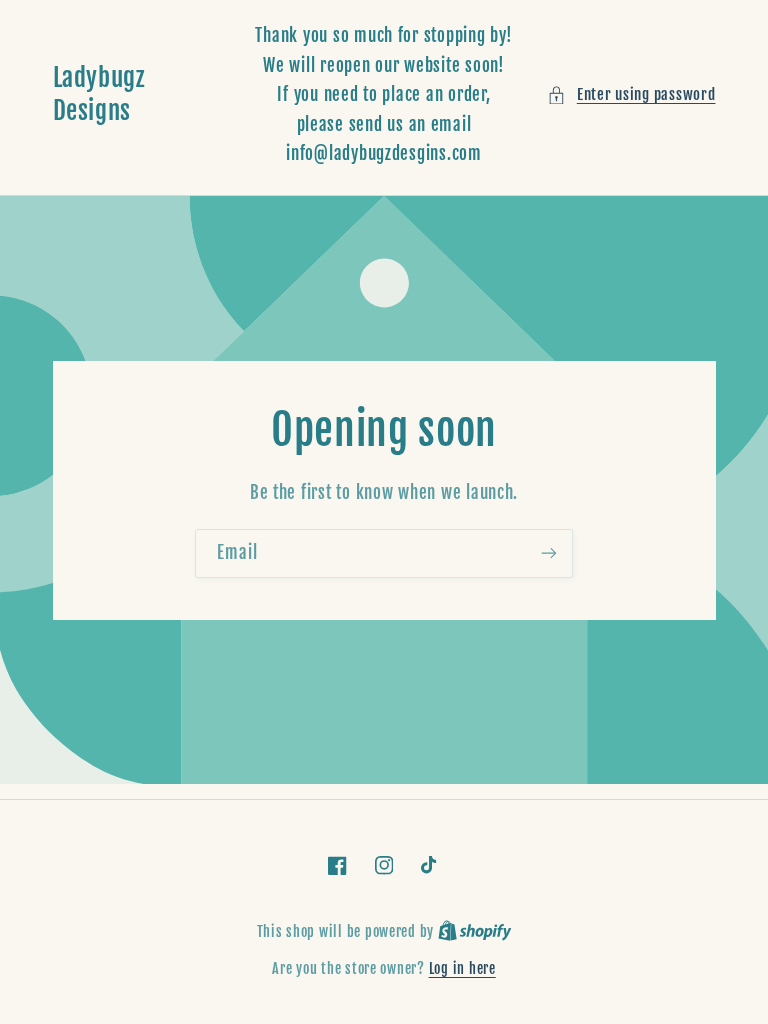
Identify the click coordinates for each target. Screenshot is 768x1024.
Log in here (462, 968)
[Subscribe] (549, 553)
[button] (631, 95)
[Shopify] (475, 931)
